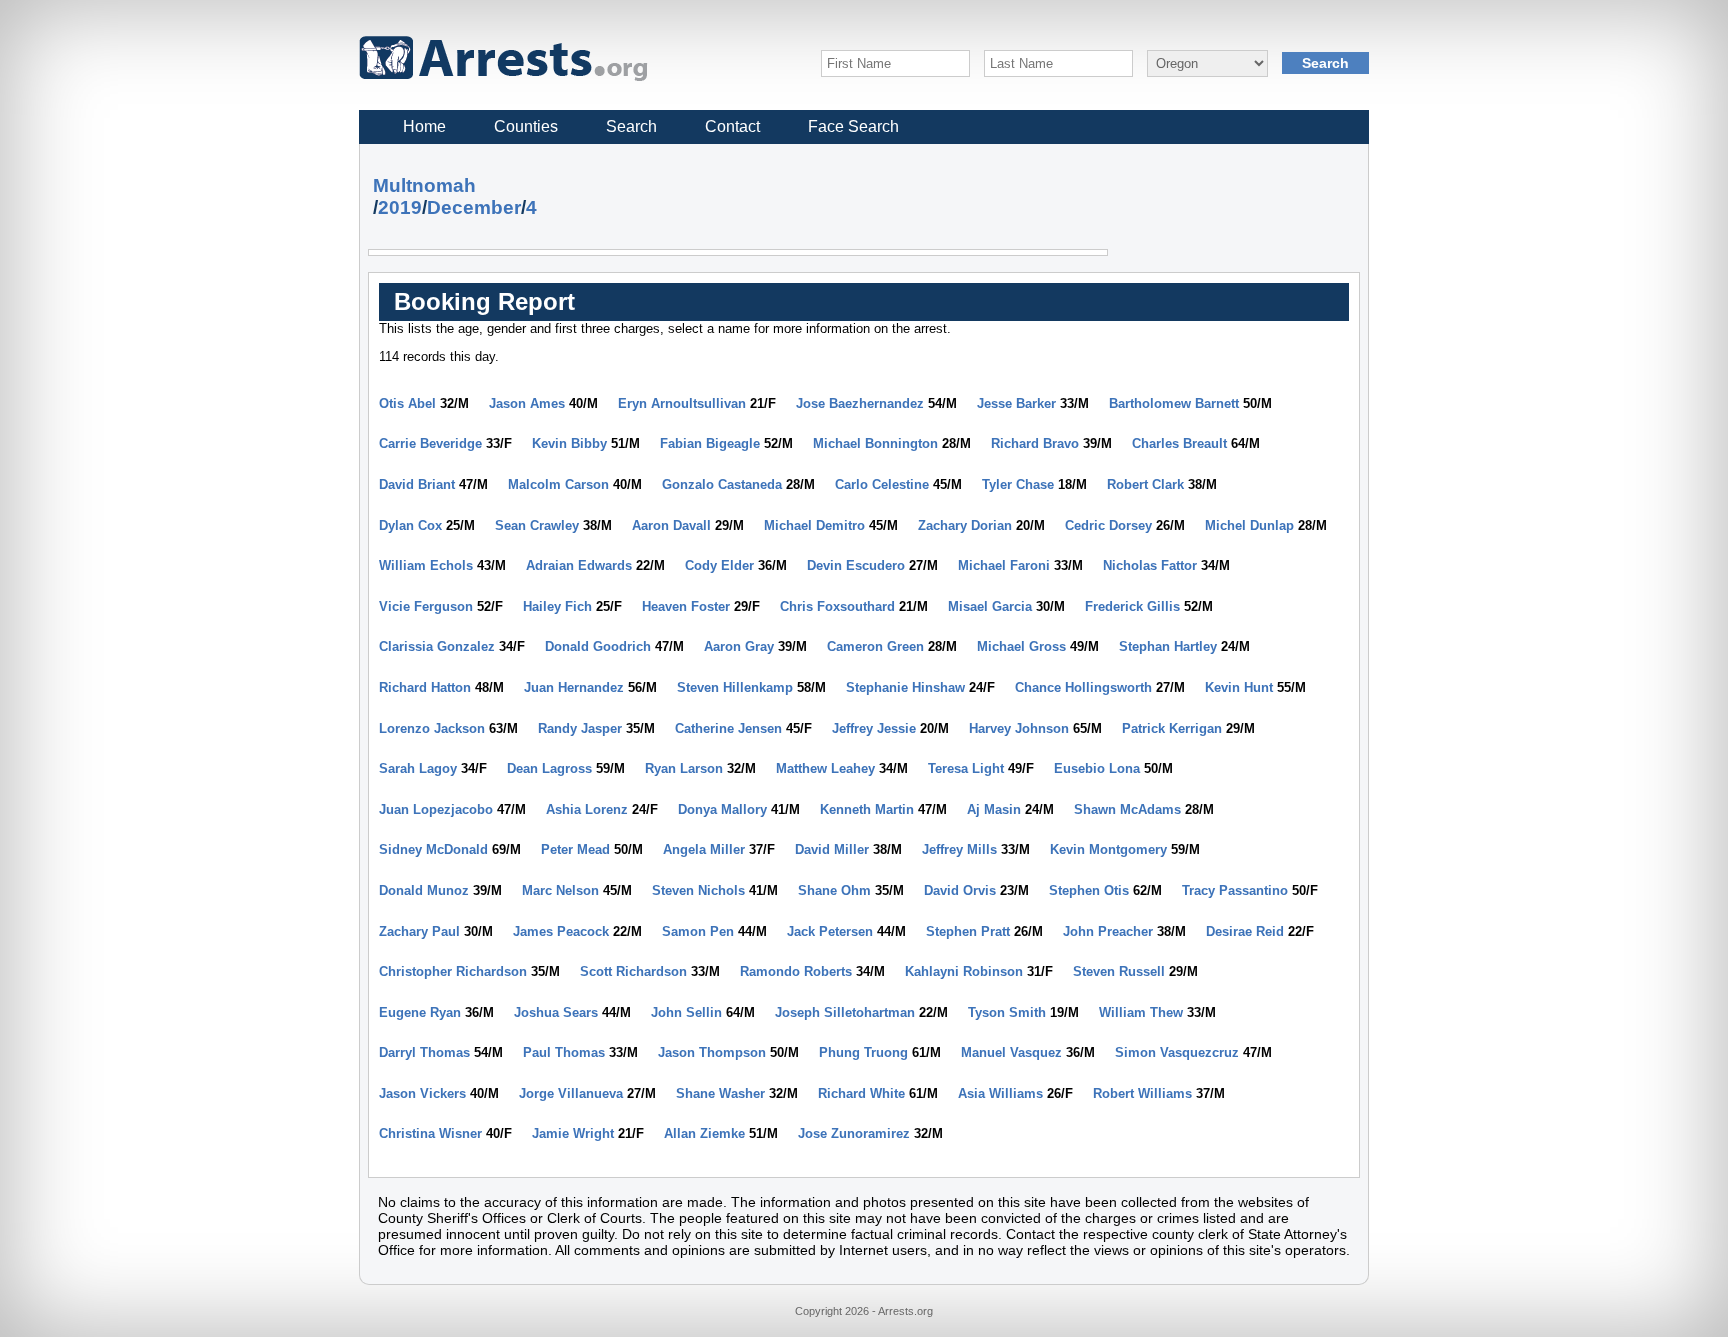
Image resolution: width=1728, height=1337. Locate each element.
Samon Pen (698, 931)
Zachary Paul (419, 931)
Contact (732, 126)
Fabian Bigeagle (710, 443)
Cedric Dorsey (1108, 525)
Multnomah (424, 185)
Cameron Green (875, 646)
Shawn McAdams (1127, 809)
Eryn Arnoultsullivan (682, 403)
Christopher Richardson (453, 971)
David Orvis (960, 890)
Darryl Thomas (424, 1052)
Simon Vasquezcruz (1177, 1052)
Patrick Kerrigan (1172, 728)
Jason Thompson (712, 1052)
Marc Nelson (560, 890)
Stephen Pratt (968, 931)
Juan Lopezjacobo (436, 809)
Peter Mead (575, 849)
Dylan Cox (410, 525)
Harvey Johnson (1019, 728)
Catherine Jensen (728, 728)
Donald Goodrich (598, 646)
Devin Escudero (856, 565)
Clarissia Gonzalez (437, 646)
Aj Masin (994, 809)
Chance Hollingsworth (1083, 687)
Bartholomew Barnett (1174, 403)
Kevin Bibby (569, 443)
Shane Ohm (834, 890)
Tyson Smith (1007, 1012)
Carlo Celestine (882, 484)
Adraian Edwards (579, 565)
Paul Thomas (564, 1052)
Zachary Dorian (965, 525)
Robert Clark (1145, 484)
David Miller (832, 849)
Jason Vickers (422, 1093)
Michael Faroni (1004, 565)
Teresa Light (966, 768)
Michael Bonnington (875, 443)
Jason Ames (527, 403)
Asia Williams (1000, 1093)
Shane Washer (720, 1093)
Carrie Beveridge (430, 443)
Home (424, 126)
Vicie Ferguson (426, 606)
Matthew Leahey (825, 768)
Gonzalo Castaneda (722, 484)
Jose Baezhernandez (860, 403)
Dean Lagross (549, 768)
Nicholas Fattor (1150, 565)
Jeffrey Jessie (874, 728)
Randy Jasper (580, 728)
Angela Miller (704, 849)
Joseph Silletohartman (845, 1012)
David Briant (417, 484)
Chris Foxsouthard (837, 606)
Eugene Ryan (420, 1012)
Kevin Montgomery (1108, 849)
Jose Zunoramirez (854, 1133)
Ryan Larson (684, 768)
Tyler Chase (1018, 484)
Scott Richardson (633, 971)
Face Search (853, 126)
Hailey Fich (557, 606)
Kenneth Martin (867, 809)
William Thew (1141, 1012)
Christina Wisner (430, 1133)
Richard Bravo (1035, 443)
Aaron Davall (671, 525)
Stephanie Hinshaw (905, 687)
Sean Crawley (537, 525)
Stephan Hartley (1168, 646)
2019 (400, 207)
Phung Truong (863, 1052)
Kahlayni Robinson (964, 971)
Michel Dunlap (1249, 525)
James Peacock (561, 931)
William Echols (426, 565)
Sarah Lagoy (418, 768)
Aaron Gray (739, 646)
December (474, 207)
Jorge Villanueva (571, 1093)
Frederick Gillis (1132, 606)
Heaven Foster (686, 606)
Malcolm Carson (558, 484)
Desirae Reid (1245, 931)
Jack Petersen (830, 931)
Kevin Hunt (1239, 687)
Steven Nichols (698, 890)
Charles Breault (1179, 443)
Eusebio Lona (1097, 768)
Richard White (861, 1093)
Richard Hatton (425, 687)
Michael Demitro (814, 525)
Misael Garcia (990, 606)
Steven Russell (1119, 971)
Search (631, 126)
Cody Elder (719, 565)
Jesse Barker (1016, 403)
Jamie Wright (573, 1133)
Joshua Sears (556, 1012)
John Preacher (1108, 931)
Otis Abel (407, 403)
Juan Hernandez (574, 687)
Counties (526, 126)
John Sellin (686, 1012)
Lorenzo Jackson (432, 728)
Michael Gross (1021, 646)
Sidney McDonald (433, 849)
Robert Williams (1142, 1093)
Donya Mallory (722, 809)
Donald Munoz (424, 890)
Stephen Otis (1089, 890)
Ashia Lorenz (587, 809)
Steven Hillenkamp (735, 687)
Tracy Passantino (1235, 890)
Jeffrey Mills (959, 849)
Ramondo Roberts (796, 971)
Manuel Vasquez (1011, 1052)
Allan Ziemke (704, 1133)
